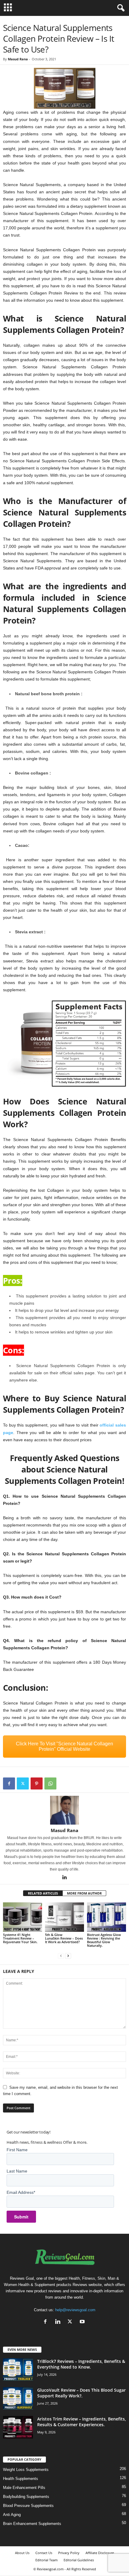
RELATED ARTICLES (43, 1893)
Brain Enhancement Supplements (32, 2524)
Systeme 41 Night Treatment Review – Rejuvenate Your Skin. (20, 1938)
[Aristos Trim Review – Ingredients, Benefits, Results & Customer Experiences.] (18, 2427)
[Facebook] (9, 1783)
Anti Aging (12, 2515)
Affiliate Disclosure (100, 2553)
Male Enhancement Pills (24, 2488)
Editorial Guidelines (79, 2560)
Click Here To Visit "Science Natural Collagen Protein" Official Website (64, 1746)
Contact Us (44, 2553)
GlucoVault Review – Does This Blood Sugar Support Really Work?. (81, 2393)
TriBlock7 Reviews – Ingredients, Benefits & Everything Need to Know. (81, 2364)
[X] (23, 1783)
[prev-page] (61, 1956)
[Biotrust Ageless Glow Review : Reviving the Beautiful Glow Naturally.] (106, 1917)
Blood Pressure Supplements (28, 2506)
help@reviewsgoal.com (75, 2310)
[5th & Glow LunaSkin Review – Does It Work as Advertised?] (64, 1917)
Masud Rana (18, 59)
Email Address (21, 2192)
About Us (22, 2553)
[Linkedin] (64, 1878)
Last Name (17, 2171)
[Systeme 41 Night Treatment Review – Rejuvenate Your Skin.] (22, 1917)
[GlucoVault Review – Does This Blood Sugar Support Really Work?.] (18, 2398)
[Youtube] (83, 2322)
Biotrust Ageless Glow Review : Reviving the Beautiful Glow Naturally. (104, 1940)
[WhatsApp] (50, 1783)
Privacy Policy (69, 2553)
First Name (17, 2150)
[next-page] (68, 1956)
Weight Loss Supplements (26, 2470)
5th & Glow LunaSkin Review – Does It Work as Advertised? (64, 1938)
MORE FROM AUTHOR (84, 1893)
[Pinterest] (37, 1783)
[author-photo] (64, 1810)
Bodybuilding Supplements (26, 2497)
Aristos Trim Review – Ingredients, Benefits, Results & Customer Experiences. (82, 2422)
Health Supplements (21, 2479)
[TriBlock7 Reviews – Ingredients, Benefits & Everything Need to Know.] (18, 2370)
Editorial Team (46, 2560)
